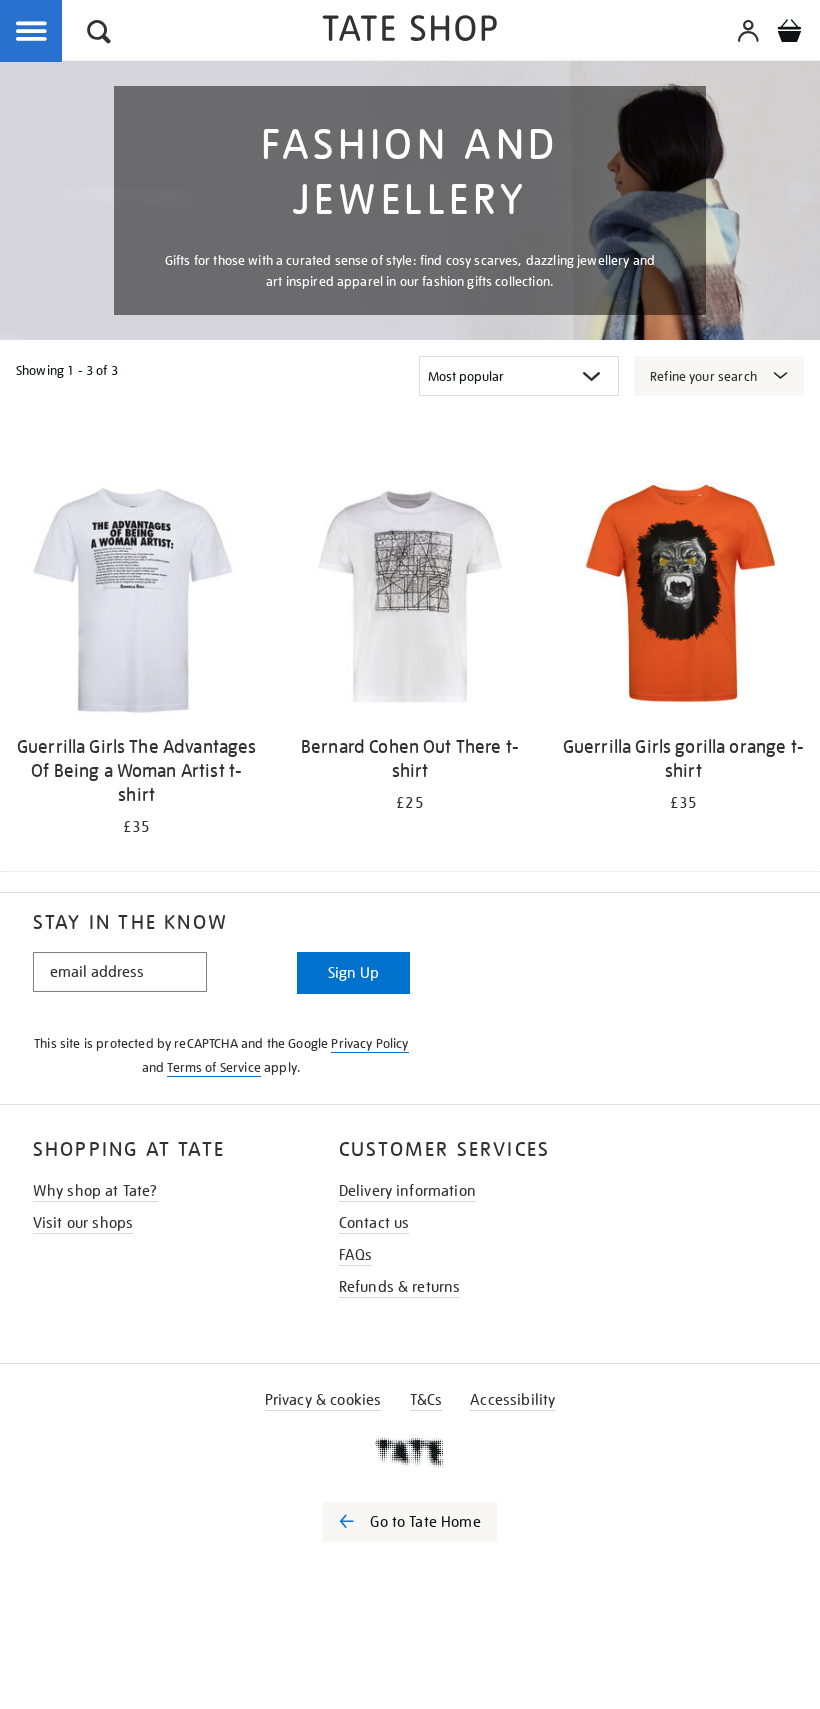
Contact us (374, 1223)
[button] (99, 34)
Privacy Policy (369, 1043)
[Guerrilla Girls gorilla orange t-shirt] (683, 600)
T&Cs (426, 1400)
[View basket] (789, 34)
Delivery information (407, 1191)
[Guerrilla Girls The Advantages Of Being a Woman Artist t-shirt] (136, 600)
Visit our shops (83, 1223)
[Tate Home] (410, 1452)
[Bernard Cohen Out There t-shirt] (409, 600)
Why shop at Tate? (95, 1191)
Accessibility (512, 1400)
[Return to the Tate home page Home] (410, 31)
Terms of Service (214, 1067)
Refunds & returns (400, 1287)
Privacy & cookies (323, 1400)
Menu (32, 32)
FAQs (356, 1255)
